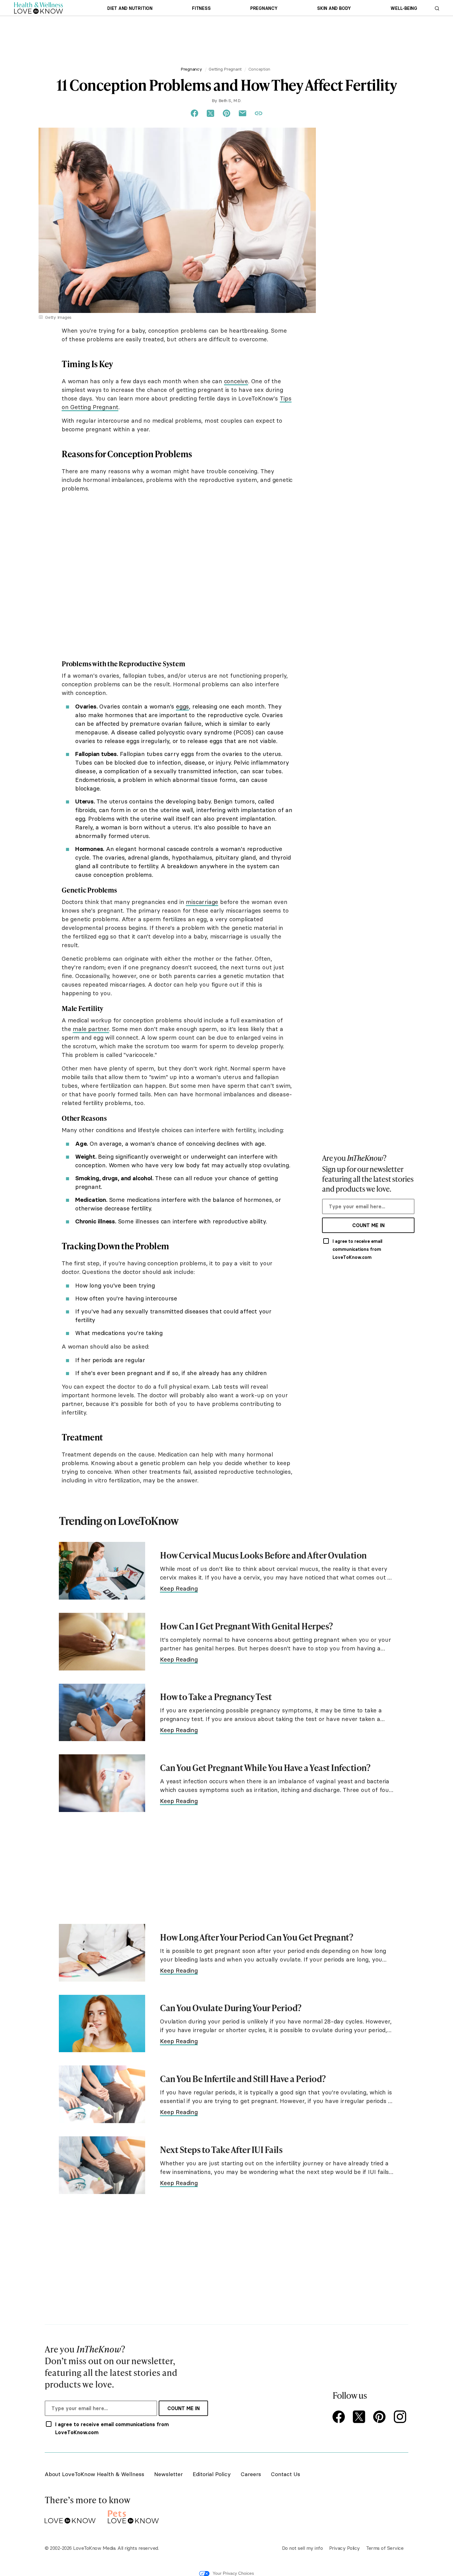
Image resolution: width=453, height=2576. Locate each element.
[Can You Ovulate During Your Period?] (102, 2024)
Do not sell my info (302, 2548)
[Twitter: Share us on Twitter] (210, 113)
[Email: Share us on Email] (243, 113)
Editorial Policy (212, 2474)
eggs (182, 706)
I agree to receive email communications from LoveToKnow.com (357, 1249)
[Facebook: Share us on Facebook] (194, 113)
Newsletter (168, 2474)
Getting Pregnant (225, 69)
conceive (236, 381)
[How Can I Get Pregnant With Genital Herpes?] (102, 1642)
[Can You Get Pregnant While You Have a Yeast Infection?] (102, 1783)
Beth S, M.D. (230, 101)
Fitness (201, 8)
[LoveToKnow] (70, 2516)
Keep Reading (179, 1588)
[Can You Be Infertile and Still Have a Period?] (102, 2094)
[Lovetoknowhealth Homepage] (39, 8)
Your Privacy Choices (233, 2573)
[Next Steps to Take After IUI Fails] (102, 2165)
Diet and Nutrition (130, 8)
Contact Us (286, 2474)
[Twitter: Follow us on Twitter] (360, 2417)
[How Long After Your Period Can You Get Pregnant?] (102, 1953)
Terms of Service (385, 2548)
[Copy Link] (259, 113)
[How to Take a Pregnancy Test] (102, 1713)
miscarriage (202, 902)
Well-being (404, 8)
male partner (91, 1029)
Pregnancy (264, 8)
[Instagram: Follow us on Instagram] (401, 2417)
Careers (251, 2474)
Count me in (368, 1225)
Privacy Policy (345, 2548)
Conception (259, 69)
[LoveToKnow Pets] (133, 2516)
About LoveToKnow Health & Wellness (94, 2474)
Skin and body (334, 8)
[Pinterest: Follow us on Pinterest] (381, 2417)
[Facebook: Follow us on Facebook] (340, 2417)
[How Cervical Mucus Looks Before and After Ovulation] (102, 1571)
